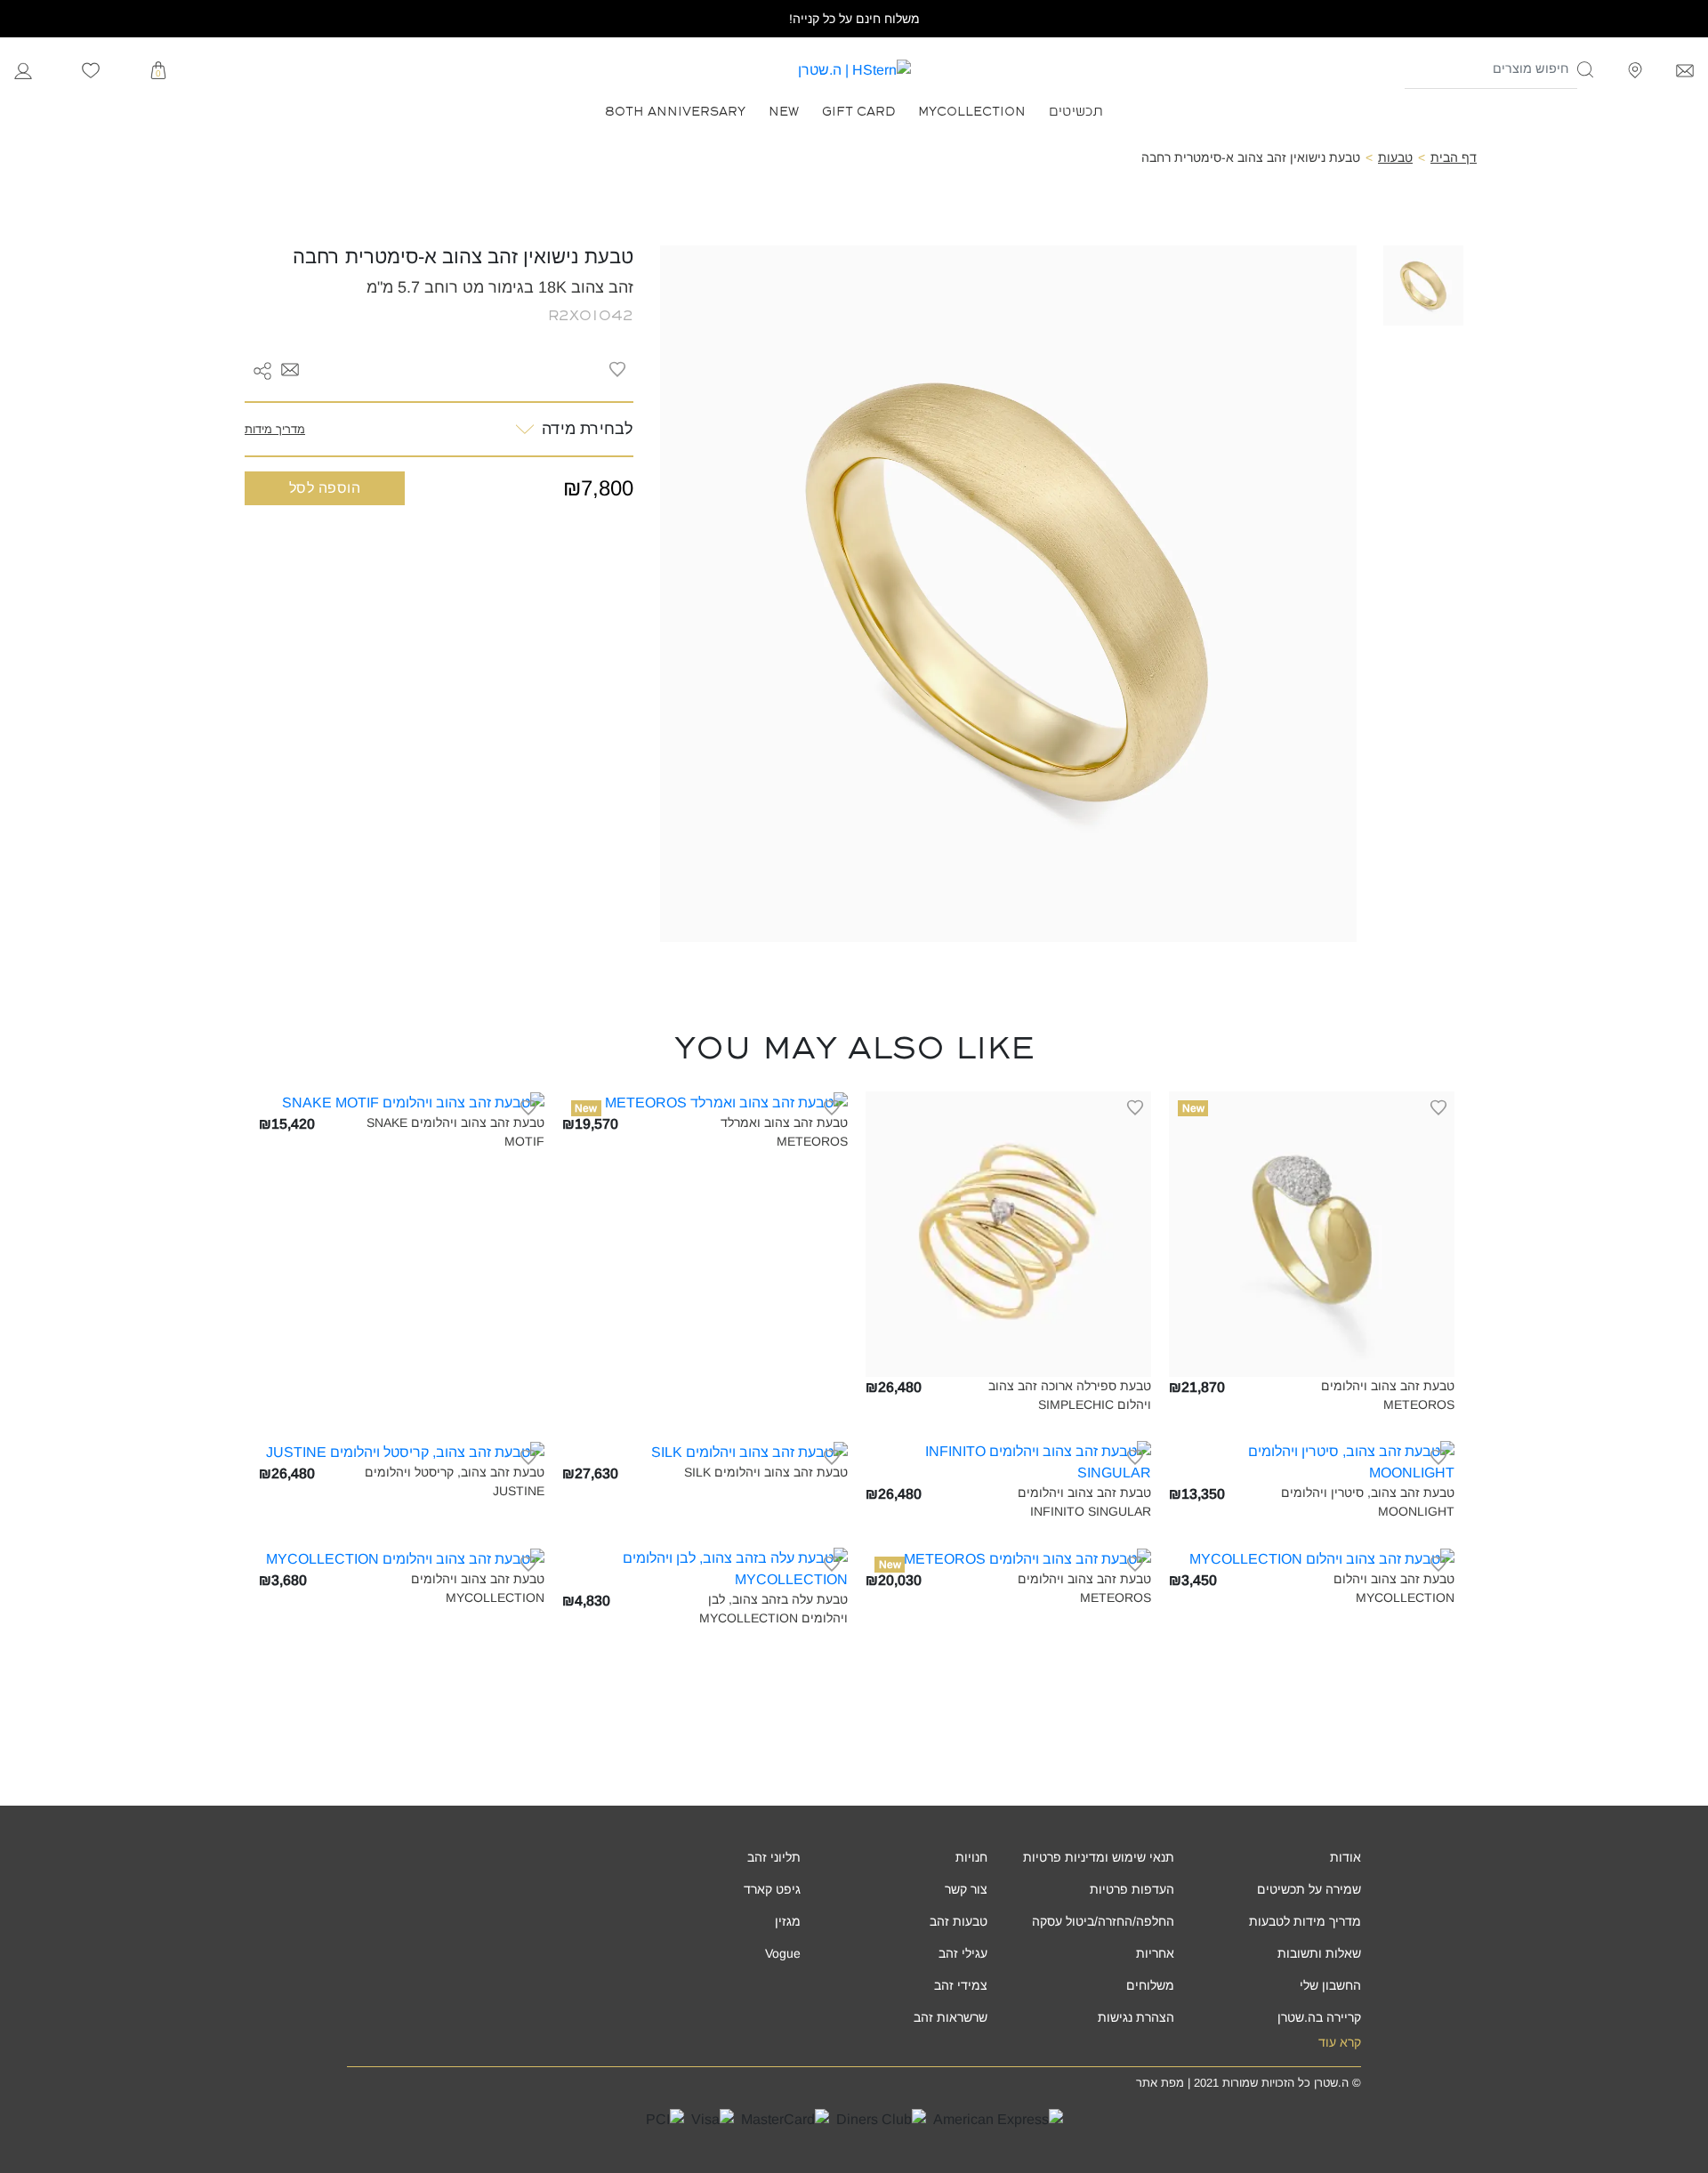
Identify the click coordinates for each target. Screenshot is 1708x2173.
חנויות (971, 1857)
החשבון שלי (1330, 1985)
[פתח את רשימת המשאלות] (91, 69)
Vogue (783, 1953)
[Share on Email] (290, 369)
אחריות (1155, 1953)
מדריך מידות (275, 429)
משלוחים (1150, 1985)
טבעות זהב (959, 1921)
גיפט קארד (772, 1889)
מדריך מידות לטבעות (1305, 1921)
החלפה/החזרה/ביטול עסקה (1103, 1921)
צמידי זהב (961, 1985)
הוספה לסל (325, 488)
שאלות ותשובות (1319, 1953)
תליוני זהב (774, 1857)
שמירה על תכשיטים (1309, 1889)
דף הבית (1454, 157)
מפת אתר (1160, 2083)
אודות (1345, 1857)
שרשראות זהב (951, 2017)
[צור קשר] (1685, 69)
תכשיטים (1076, 110)
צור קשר (966, 1889)
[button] (1586, 69)
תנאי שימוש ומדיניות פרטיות (1099, 1857)
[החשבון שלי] (23, 69)
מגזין (788, 1921)
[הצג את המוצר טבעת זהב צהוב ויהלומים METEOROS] (1312, 1233)
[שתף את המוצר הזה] (262, 369)
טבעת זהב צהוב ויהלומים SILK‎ (766, 1472)
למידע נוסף (1312, 1364)
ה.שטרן (1331, 2083)
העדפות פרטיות (1132, 1889)
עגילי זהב (963, 1953)
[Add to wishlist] (617, 369)
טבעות (1395, 157)
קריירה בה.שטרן (1319, 2017)
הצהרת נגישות (1136, 2017)
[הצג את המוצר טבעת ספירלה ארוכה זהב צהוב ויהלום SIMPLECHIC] (1008, 1233)
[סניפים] (1635, 69)
